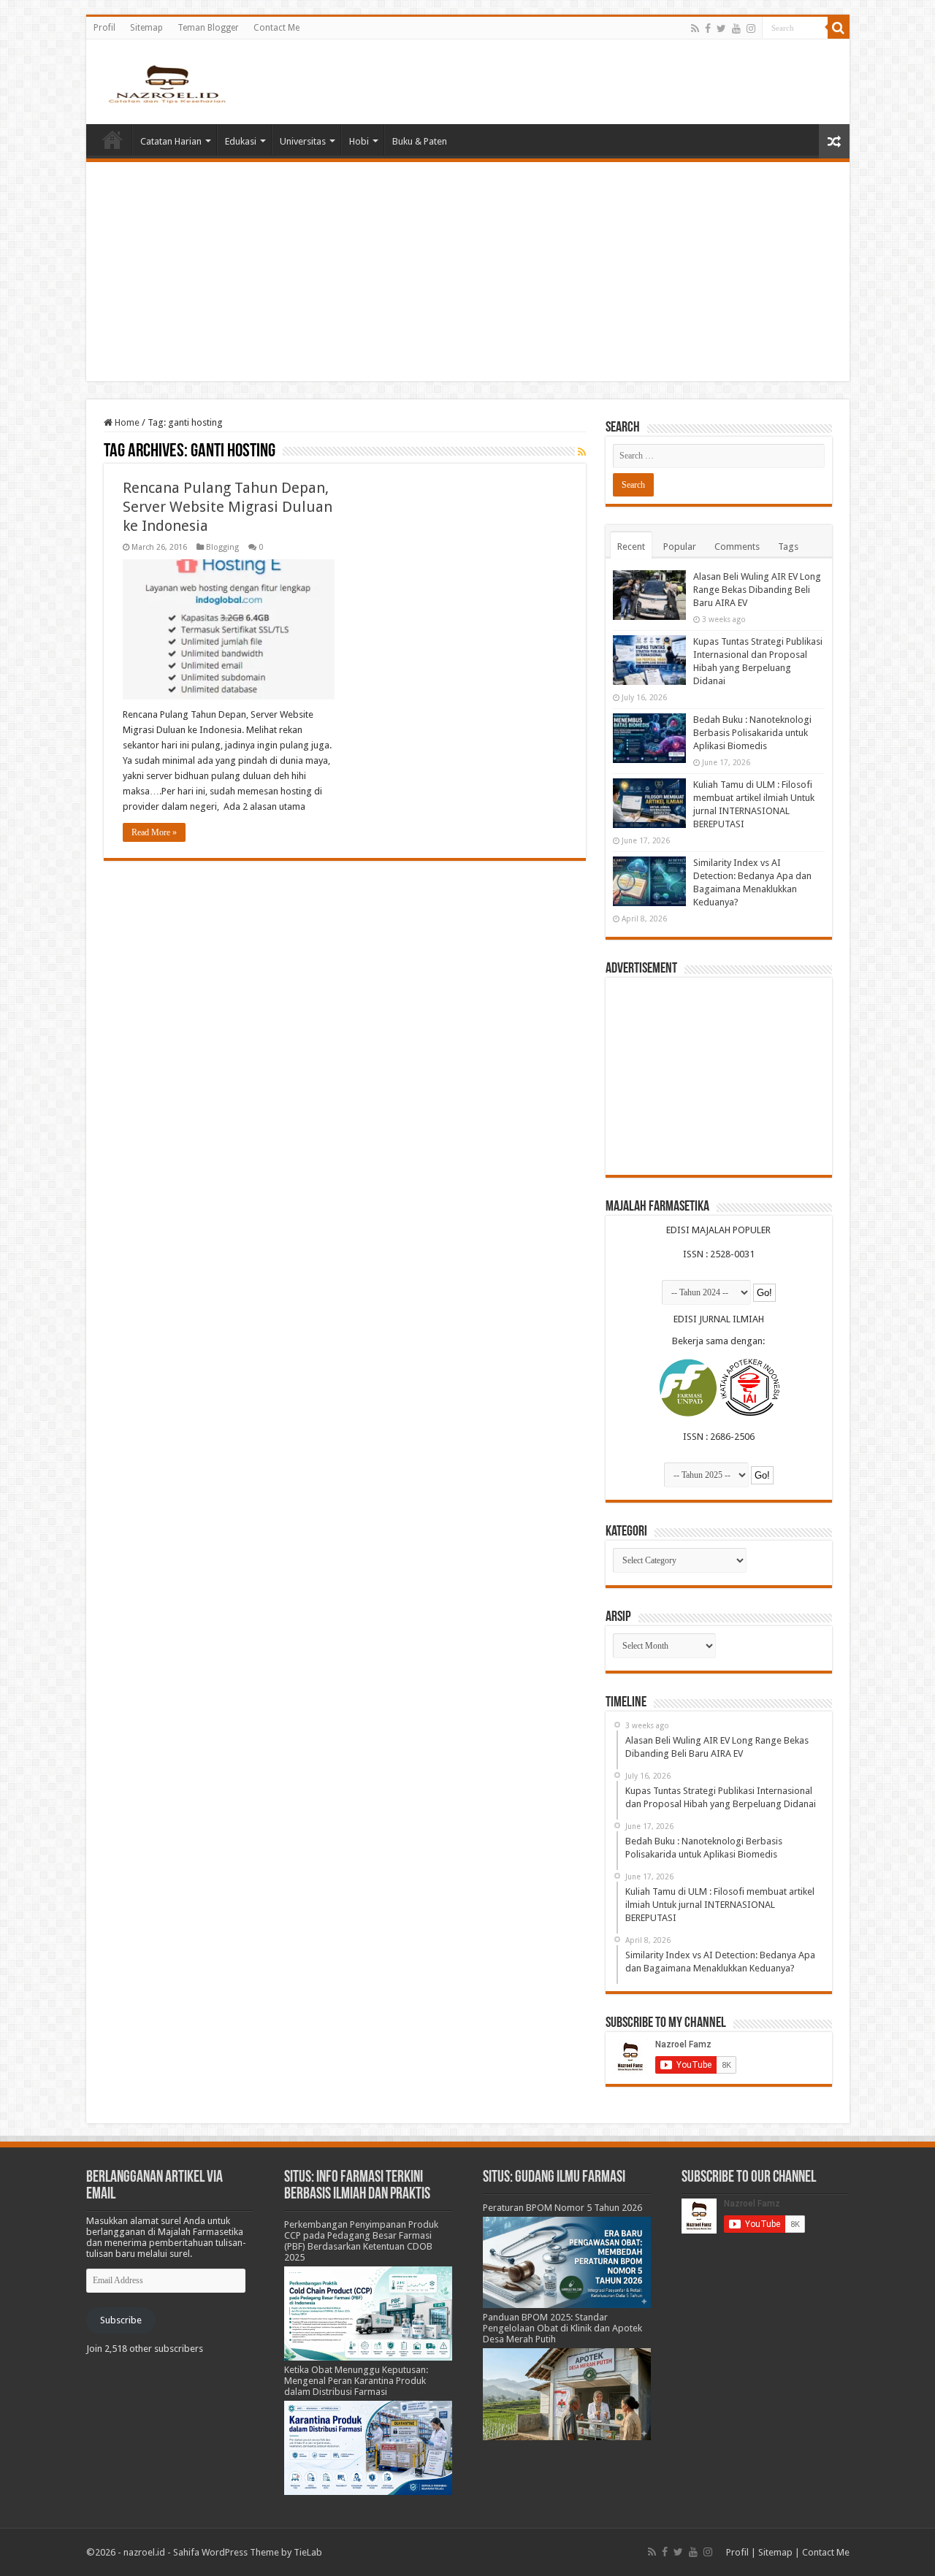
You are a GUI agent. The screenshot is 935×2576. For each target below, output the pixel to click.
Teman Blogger (208, 28)
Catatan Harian (171, 141)
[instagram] (751, 28)
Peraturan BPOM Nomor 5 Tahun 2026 (562, 2208)
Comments (737, 547)
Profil (104, 28)
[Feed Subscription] (582, 452)
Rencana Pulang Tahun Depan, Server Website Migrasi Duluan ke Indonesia (228, 507)
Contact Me (276, 28)
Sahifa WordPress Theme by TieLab (248, 2552)
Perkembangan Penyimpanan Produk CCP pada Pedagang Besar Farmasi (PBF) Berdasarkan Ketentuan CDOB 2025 (361, 2241)
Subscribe (121, 2320)
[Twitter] (721, 28)
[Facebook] (708, 28)
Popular (680, 547)
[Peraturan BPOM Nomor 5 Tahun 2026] (567, 2262)
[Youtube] (736, 28)
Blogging (222, 547)
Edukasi (241, 141)
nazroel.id (144, 2552)
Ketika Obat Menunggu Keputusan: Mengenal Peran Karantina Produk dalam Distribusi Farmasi (356, 2381)
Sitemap (146, 28)
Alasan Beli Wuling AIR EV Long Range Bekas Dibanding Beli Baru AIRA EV (757, 590)
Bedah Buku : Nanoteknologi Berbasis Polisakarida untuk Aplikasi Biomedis (752, 733)
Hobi (359, 141)
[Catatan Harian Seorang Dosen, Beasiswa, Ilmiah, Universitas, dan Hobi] (167, 83)
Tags (788, 547)
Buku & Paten (420, 141)
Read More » (154, 832)
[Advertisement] (468, 272)
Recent (631, 547)
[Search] (839, 28)
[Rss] (695, 28)
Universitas (303, 141)
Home (112, 139)
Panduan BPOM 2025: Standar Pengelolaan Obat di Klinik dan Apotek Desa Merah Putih (562, 2328)
